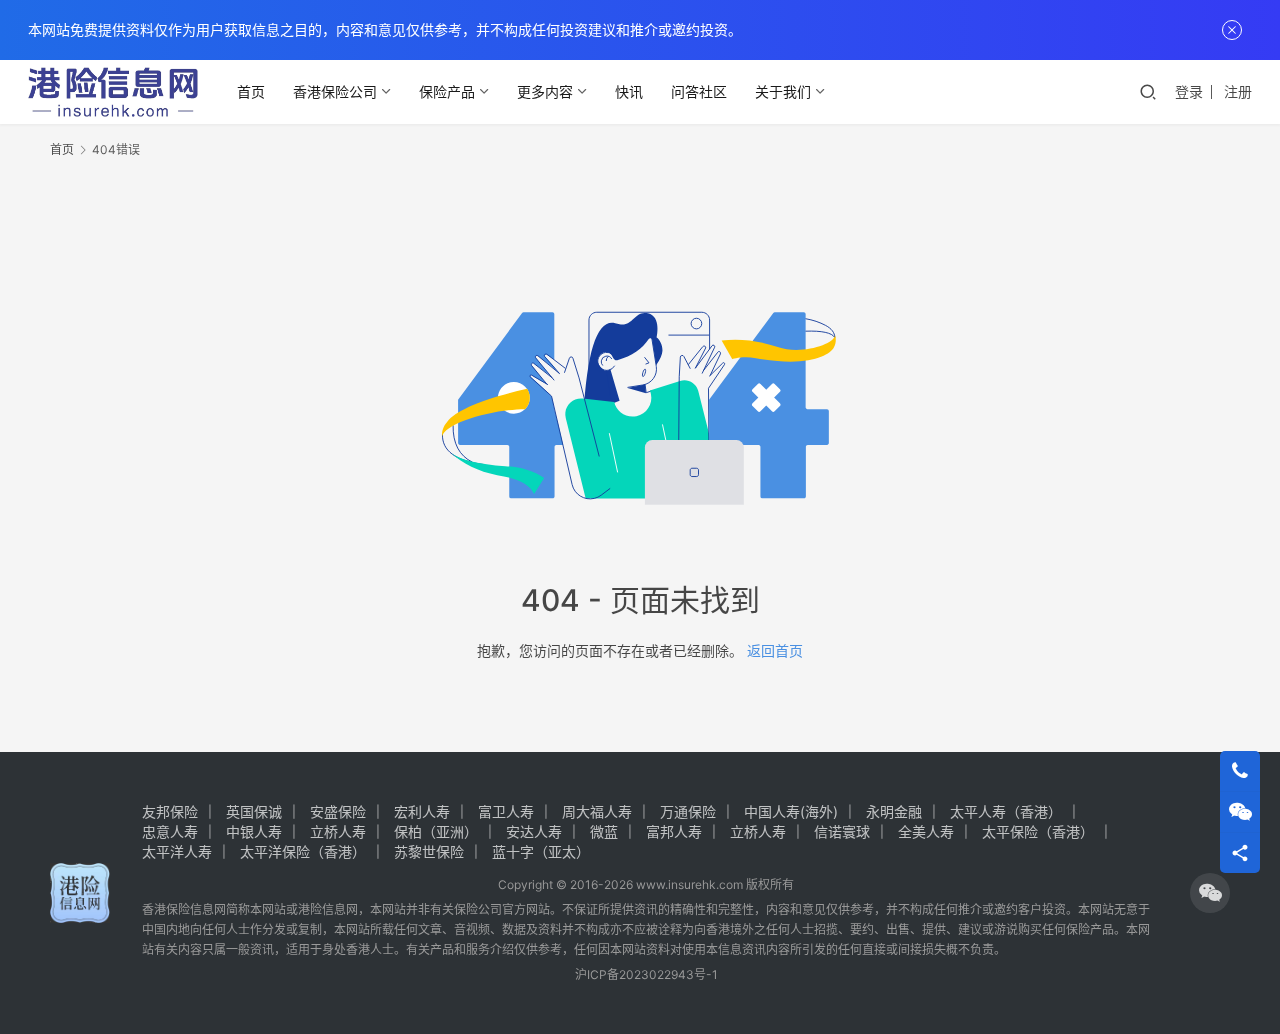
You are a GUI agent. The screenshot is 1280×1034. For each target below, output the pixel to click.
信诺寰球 (842, 831)
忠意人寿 (170, 831)
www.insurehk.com (689, 884)
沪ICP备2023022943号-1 (646, 974)
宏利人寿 (422, 811)
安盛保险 (338, 811)
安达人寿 (534, 831)
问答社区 (699, 91)
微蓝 (604, 831)
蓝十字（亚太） (541, 851)
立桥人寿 (338, 831)
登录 (1189, 91)
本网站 (268, 909)
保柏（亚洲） (436, 831)
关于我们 (783, 91)
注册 (1238, 91)
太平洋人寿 (177, 851)
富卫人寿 (506, 811)
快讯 (629, 91)
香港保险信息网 (184, 909)
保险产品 (447, 91)
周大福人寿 (597, 811)
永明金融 (894, 811)
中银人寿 (254, 831)
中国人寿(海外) (791, 811)
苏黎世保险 (429, 851)
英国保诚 (254, 811)
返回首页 (775, 650)
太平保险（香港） (1038, 831)
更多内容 (545, 91)
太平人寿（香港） (1006, 811)
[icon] (1210, 893)
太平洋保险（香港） (303, 851)
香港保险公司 (335, 91)
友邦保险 (170, 811)
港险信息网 (328, 909)
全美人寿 (926, 831)
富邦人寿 (674, 831)
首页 (251, 91)
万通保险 (688, 811)
